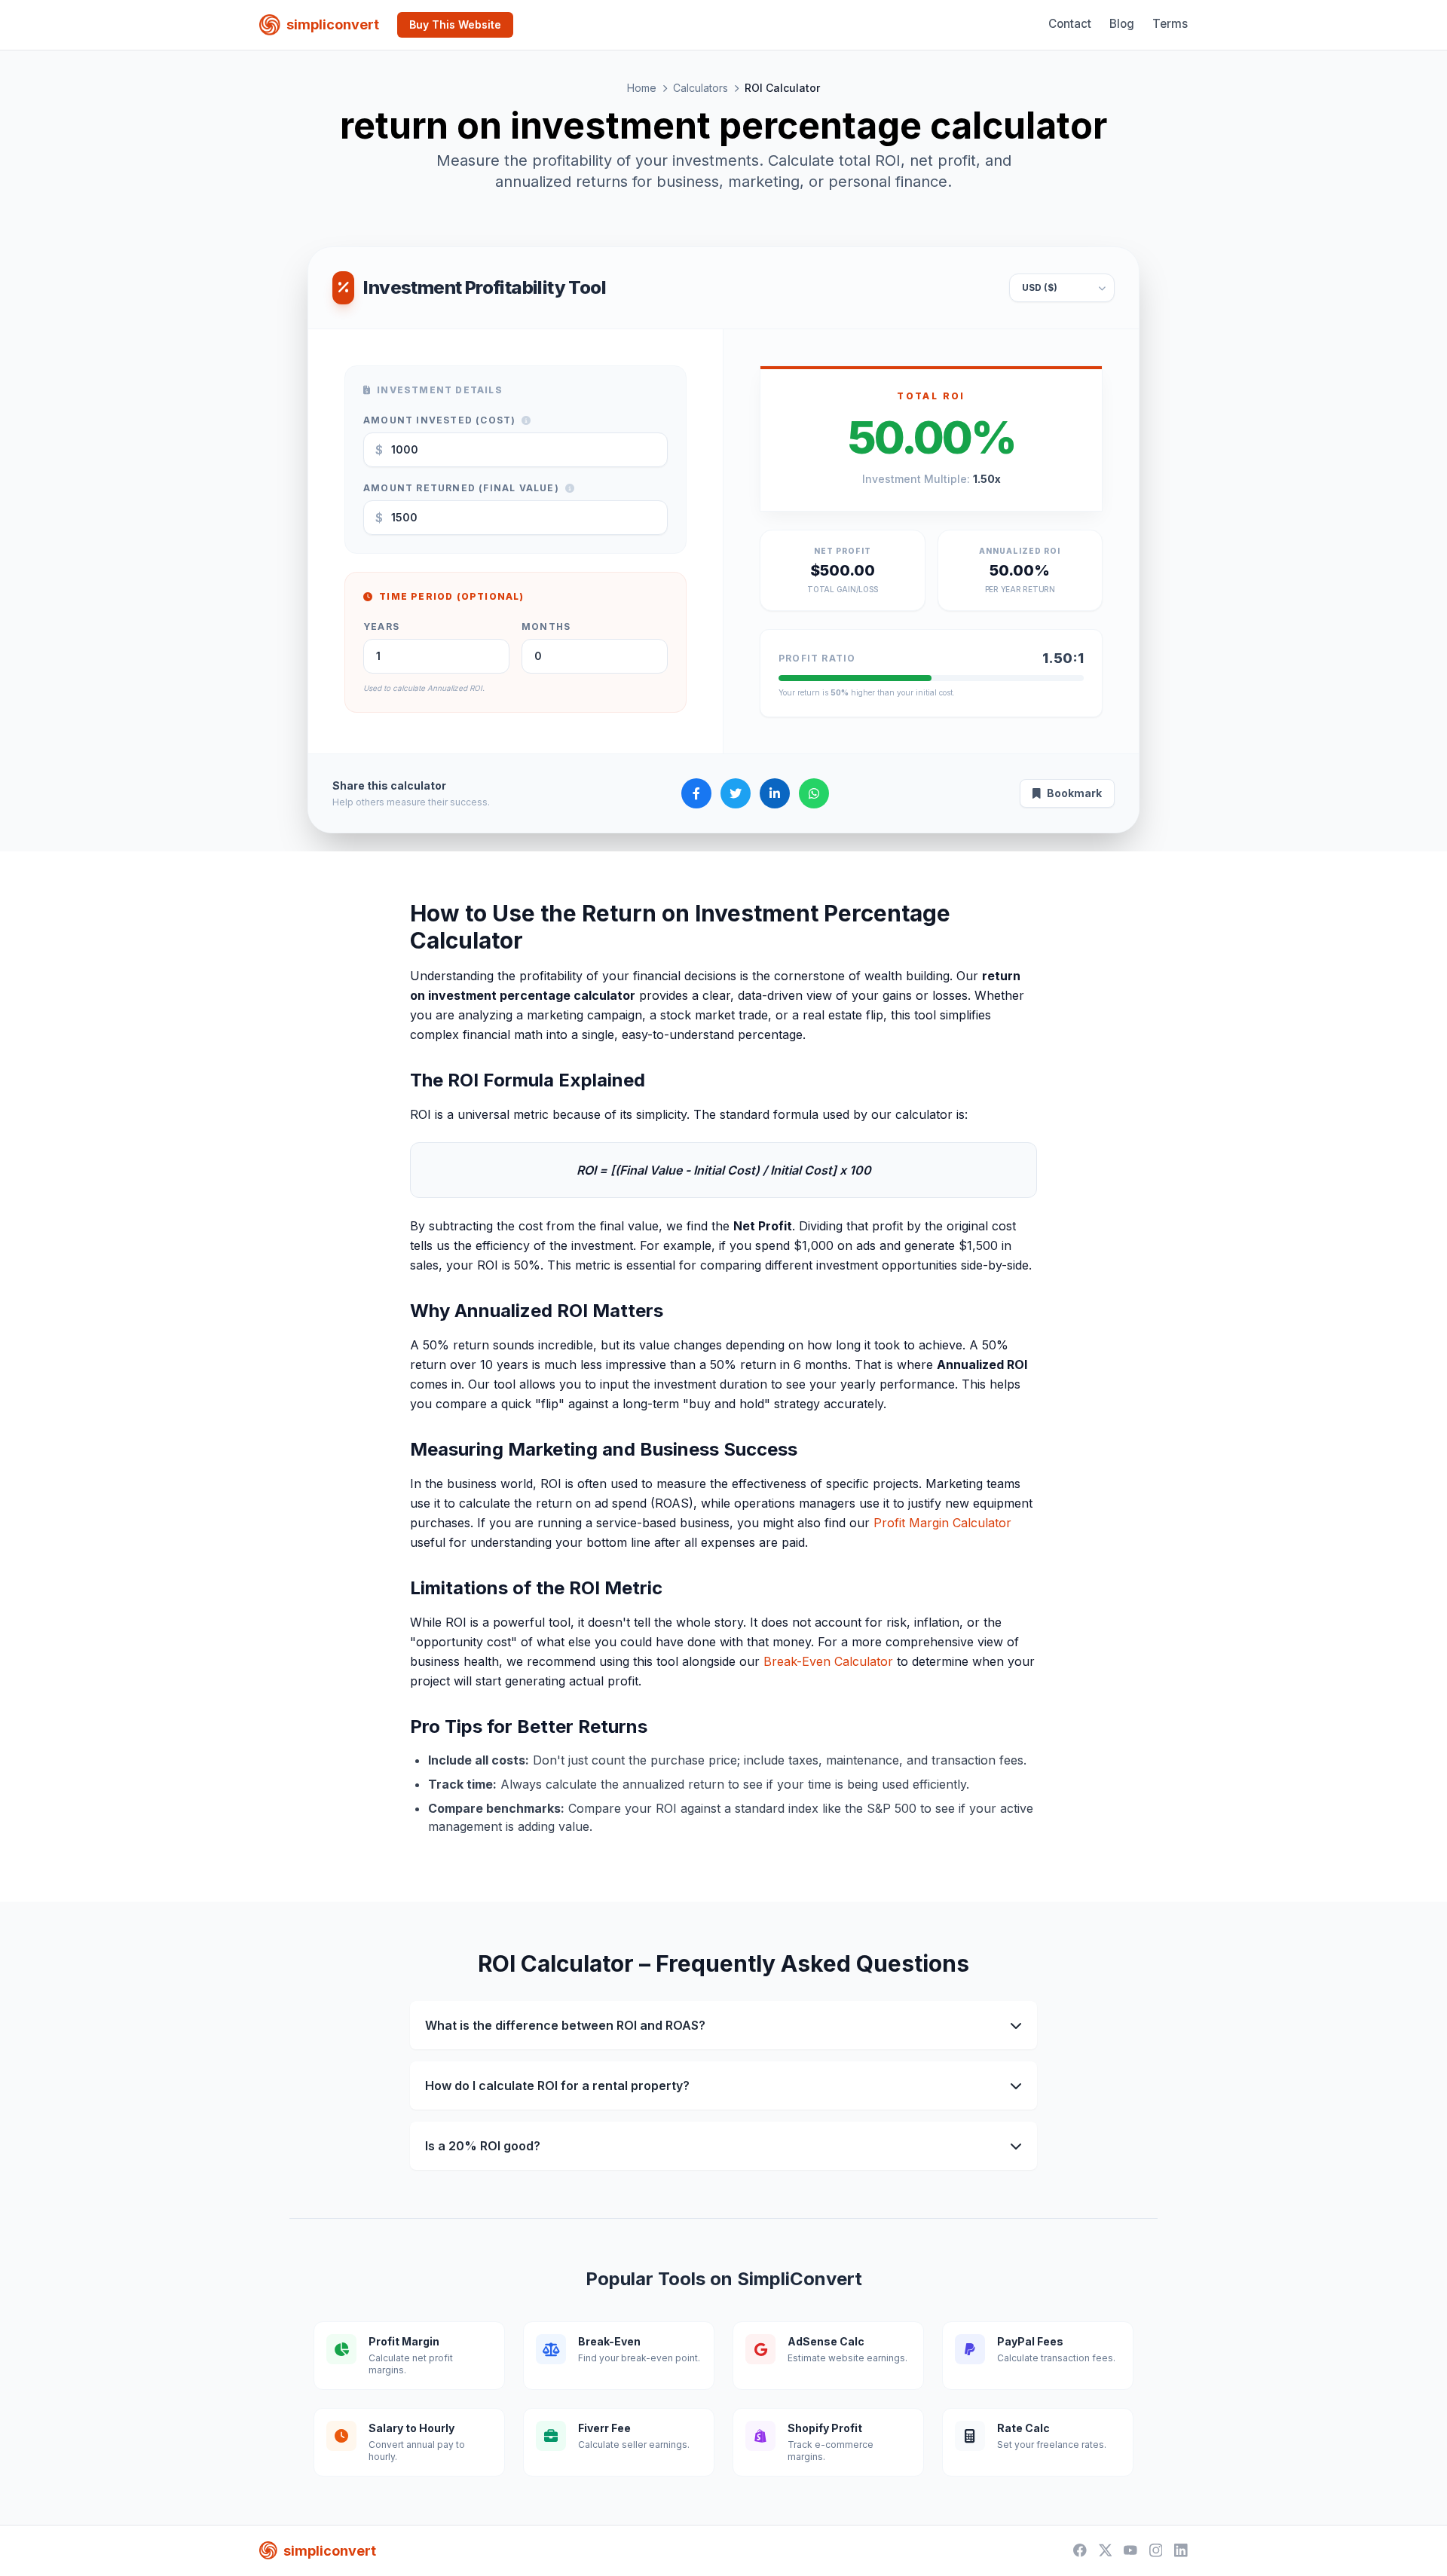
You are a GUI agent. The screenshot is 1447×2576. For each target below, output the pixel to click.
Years (381, 626)
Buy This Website (455, 24)
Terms (1170, 24)
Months (546, 626)
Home (642, 88)
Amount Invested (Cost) (439, 420)
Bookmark (1074, 793)
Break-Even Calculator (828, 1661)
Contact (1070, 24)
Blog (1122, 24)
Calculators (701, 88)
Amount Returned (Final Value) (461, 488)
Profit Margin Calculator (942, 1523)
